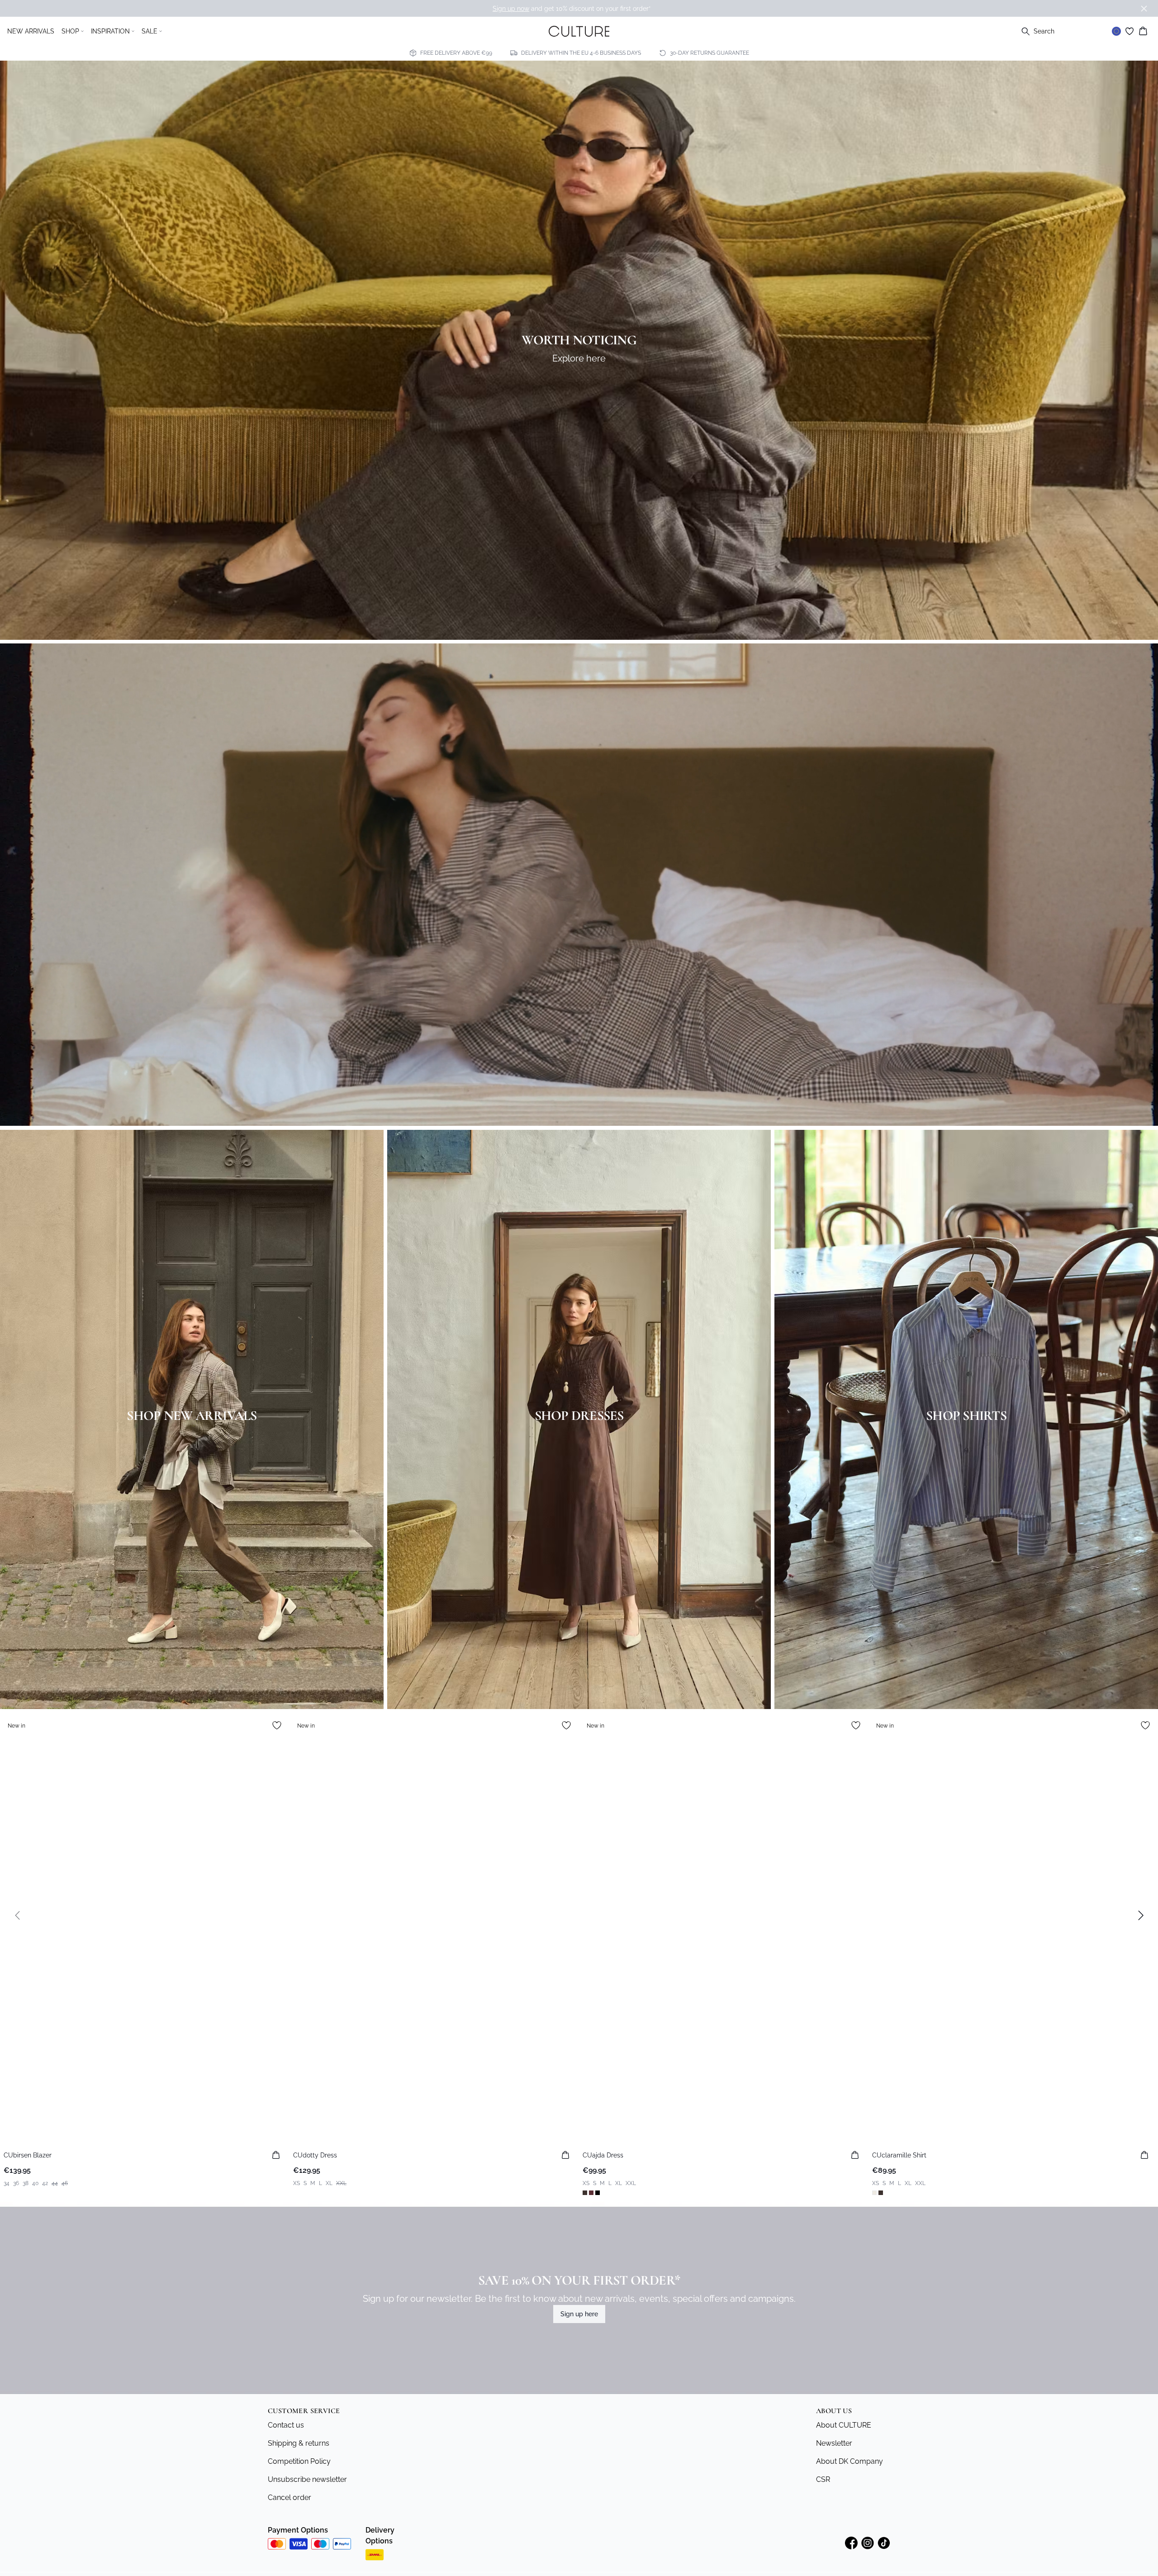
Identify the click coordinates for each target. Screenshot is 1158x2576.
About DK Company (850, 2461)
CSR (823, 2479)
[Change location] (1116, 31)
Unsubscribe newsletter (307, 2479)
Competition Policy (299, 2461)
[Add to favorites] (277, 1725)
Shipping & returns (299, 2443)
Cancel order (289, 2497)
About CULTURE (844, 2425)
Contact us (286, 2425)
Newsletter (834, 2443)
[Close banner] (1144, 9)
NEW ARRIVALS (31, 31)
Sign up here (579, 2314)
